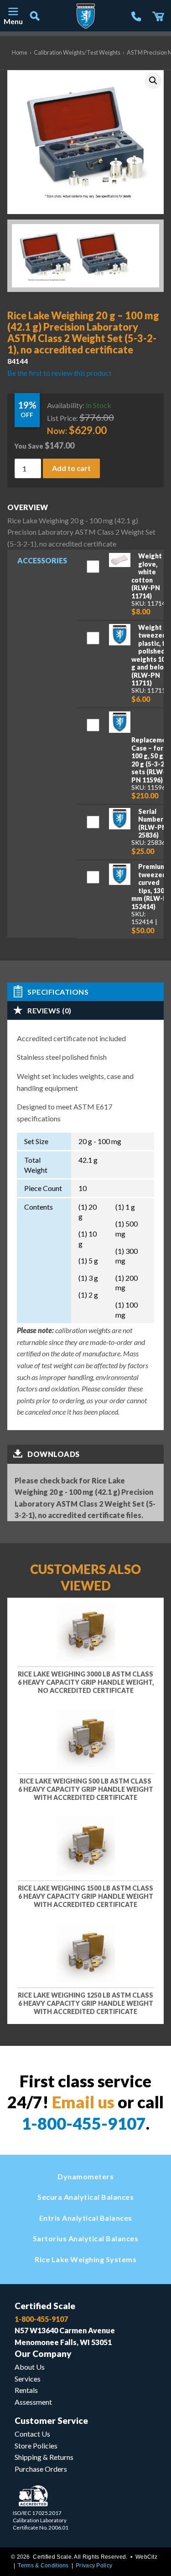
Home (20, 52)
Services (28, 2379)
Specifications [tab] (58, 992)
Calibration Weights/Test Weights (77, 52)
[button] (153, 81)
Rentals (26, 2390)
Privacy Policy (94, 2566)
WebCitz (146, 2557)
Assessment (33, 2402)
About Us (30, 2367)
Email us (83, 2102)
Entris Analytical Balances (86, 2218)
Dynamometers (85, 2176)
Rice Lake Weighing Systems (85, 2259)
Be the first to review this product (60, 373)
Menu (13, 21)
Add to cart (71, 468)
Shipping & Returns (44, 2457)
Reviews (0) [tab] (49, 1010)
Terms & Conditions (43, 2566)
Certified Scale (45, 2306)
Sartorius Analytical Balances (86, 2238)
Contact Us (32, 2434)
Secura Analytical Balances (85, 2197)
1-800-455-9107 (84, 2123)
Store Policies (36, 2446)
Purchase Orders (41, 2469)
